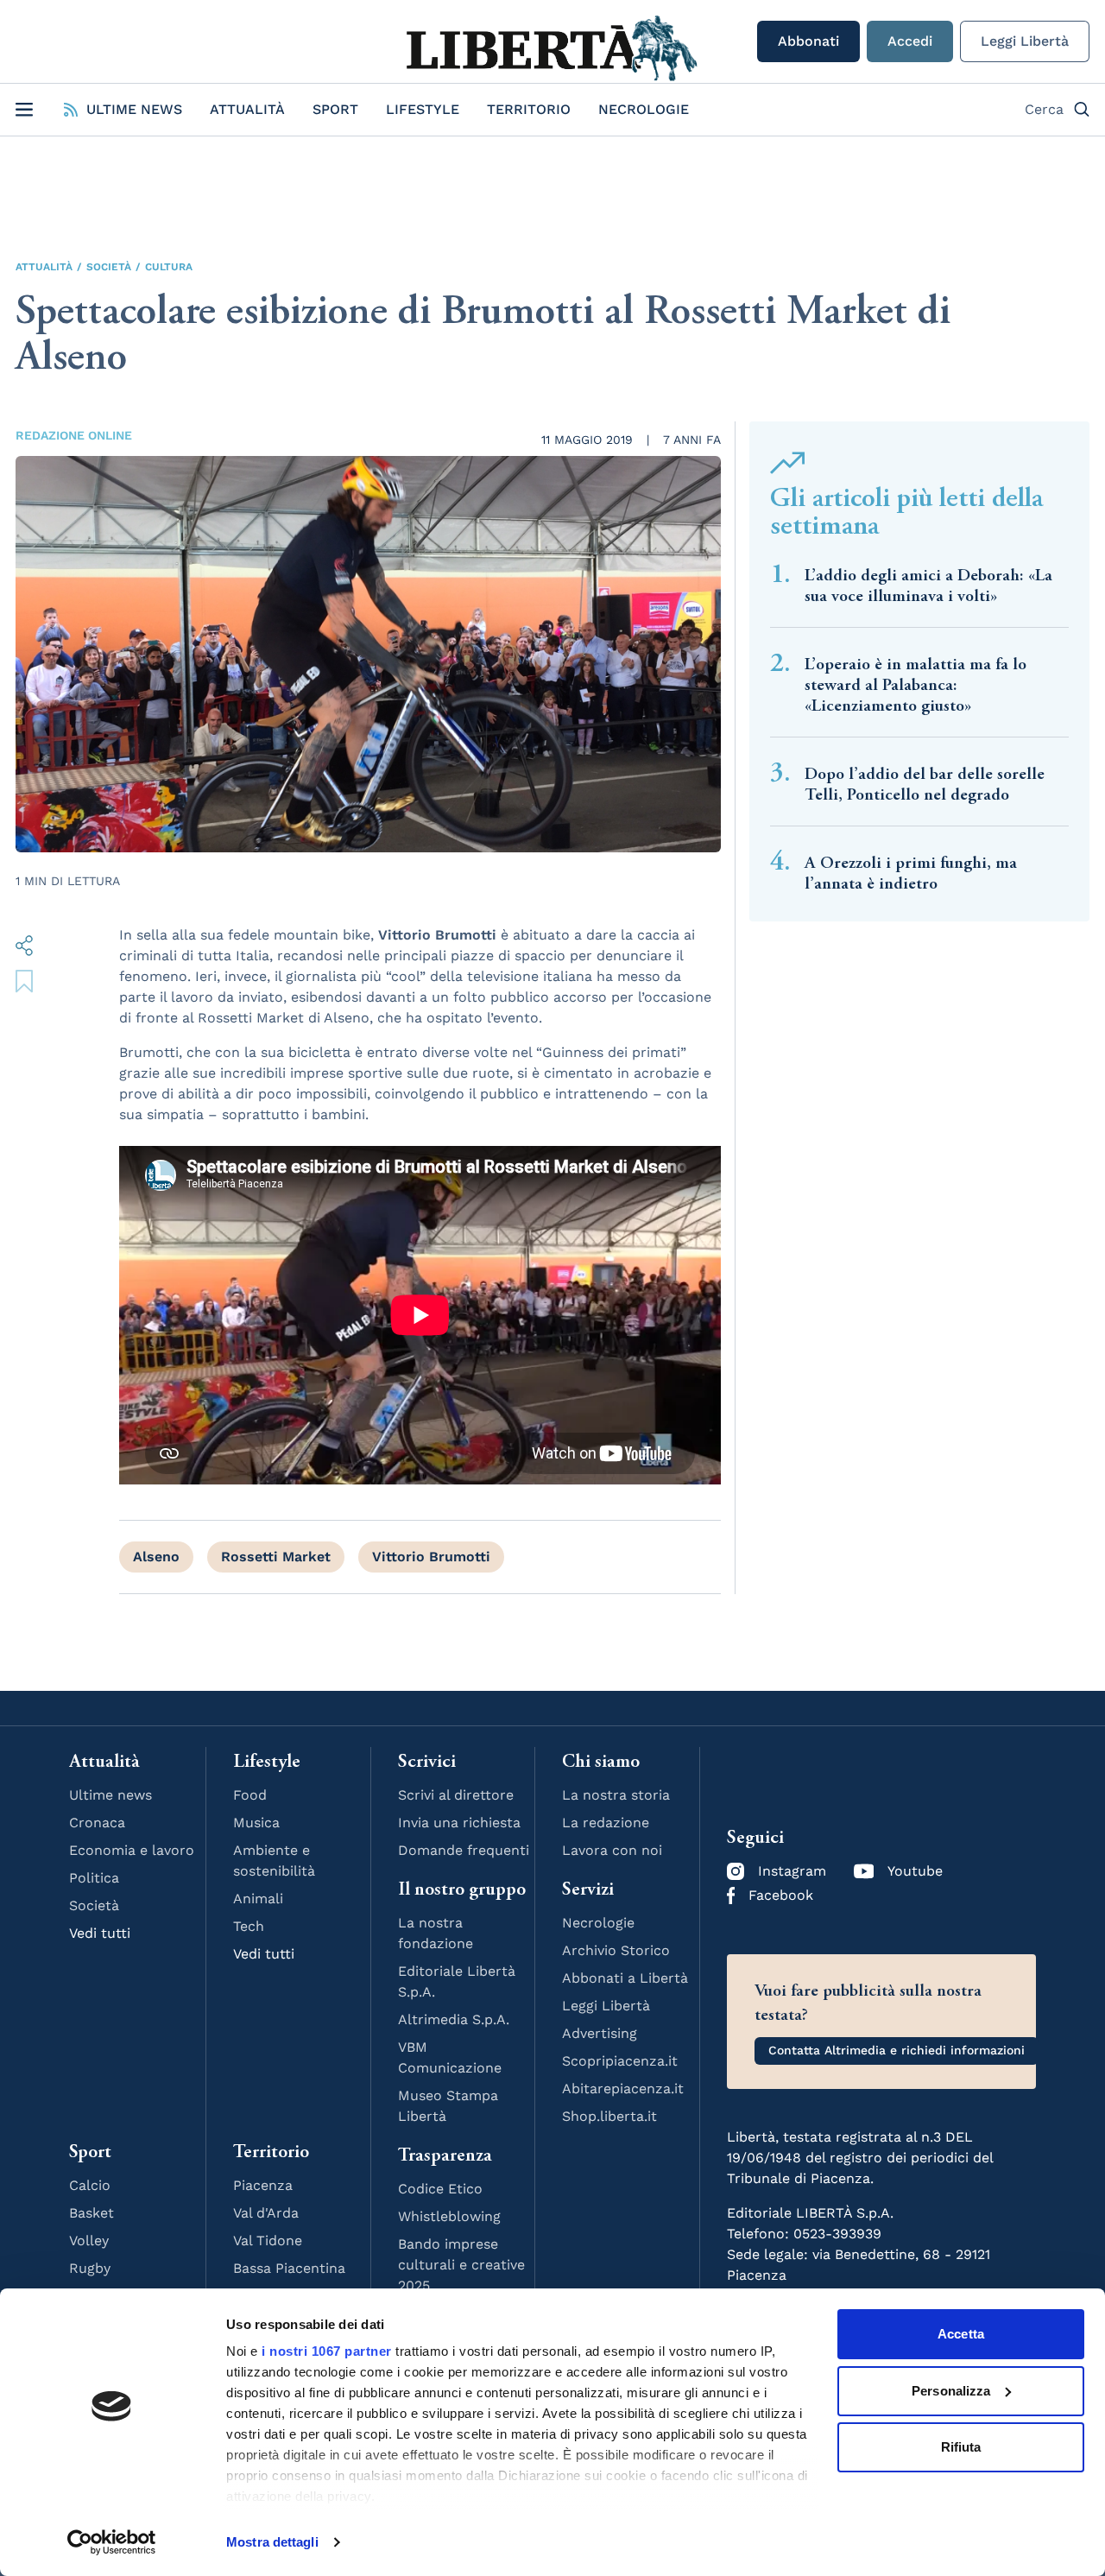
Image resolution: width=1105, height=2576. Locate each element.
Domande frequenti (464, 1850)
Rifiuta (961, 2447)
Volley (89, 2241)
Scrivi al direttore (456, 1795)
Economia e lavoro (132, 1850)
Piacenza (263, 2185)
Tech (249, 1926)
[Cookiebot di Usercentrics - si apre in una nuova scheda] (112, 2542)
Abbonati (808, 41)
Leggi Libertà (1025, 41)
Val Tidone (268, 2241)
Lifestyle (423, 109)
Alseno (156, 1557)
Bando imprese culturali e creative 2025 (461, 2265)
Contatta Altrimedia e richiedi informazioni (897, 2050)
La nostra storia (616, 1795)
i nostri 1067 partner (327, 2351)
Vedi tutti (100, 1933)
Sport (335, 109)
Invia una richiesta (459, 1823)
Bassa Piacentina (289, 2268)
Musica (256, 1823)
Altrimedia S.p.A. (454, 2019)
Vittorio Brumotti (431, 1557)
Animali (258, 1899)
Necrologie (644, 109)
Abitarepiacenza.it (623, 2089)
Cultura (169, 267)
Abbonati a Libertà (625, 1978)
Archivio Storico (616, 1950)
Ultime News (134, 109)
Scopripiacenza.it (620, 2061)
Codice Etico (440, 2189)
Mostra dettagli (272, 2542)
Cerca (1044, 109)
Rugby (90, 2268)
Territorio (529, 109)
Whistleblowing (449, 2216)
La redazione (606, 1823)
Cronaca (97, 1823)
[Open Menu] (24, 110)
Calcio (90, 2185)
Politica (94, 1878)
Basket (92, 2213)
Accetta (961, 2334)
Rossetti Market (276, 1557)
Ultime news (110, 1795)
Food (250, 1795)
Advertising (600, 2033)
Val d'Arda (266, 2213)
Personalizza (951, 2391)
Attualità (247, 109)
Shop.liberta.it (609, 2116)
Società (109, 267)
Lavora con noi (612, 1850)
